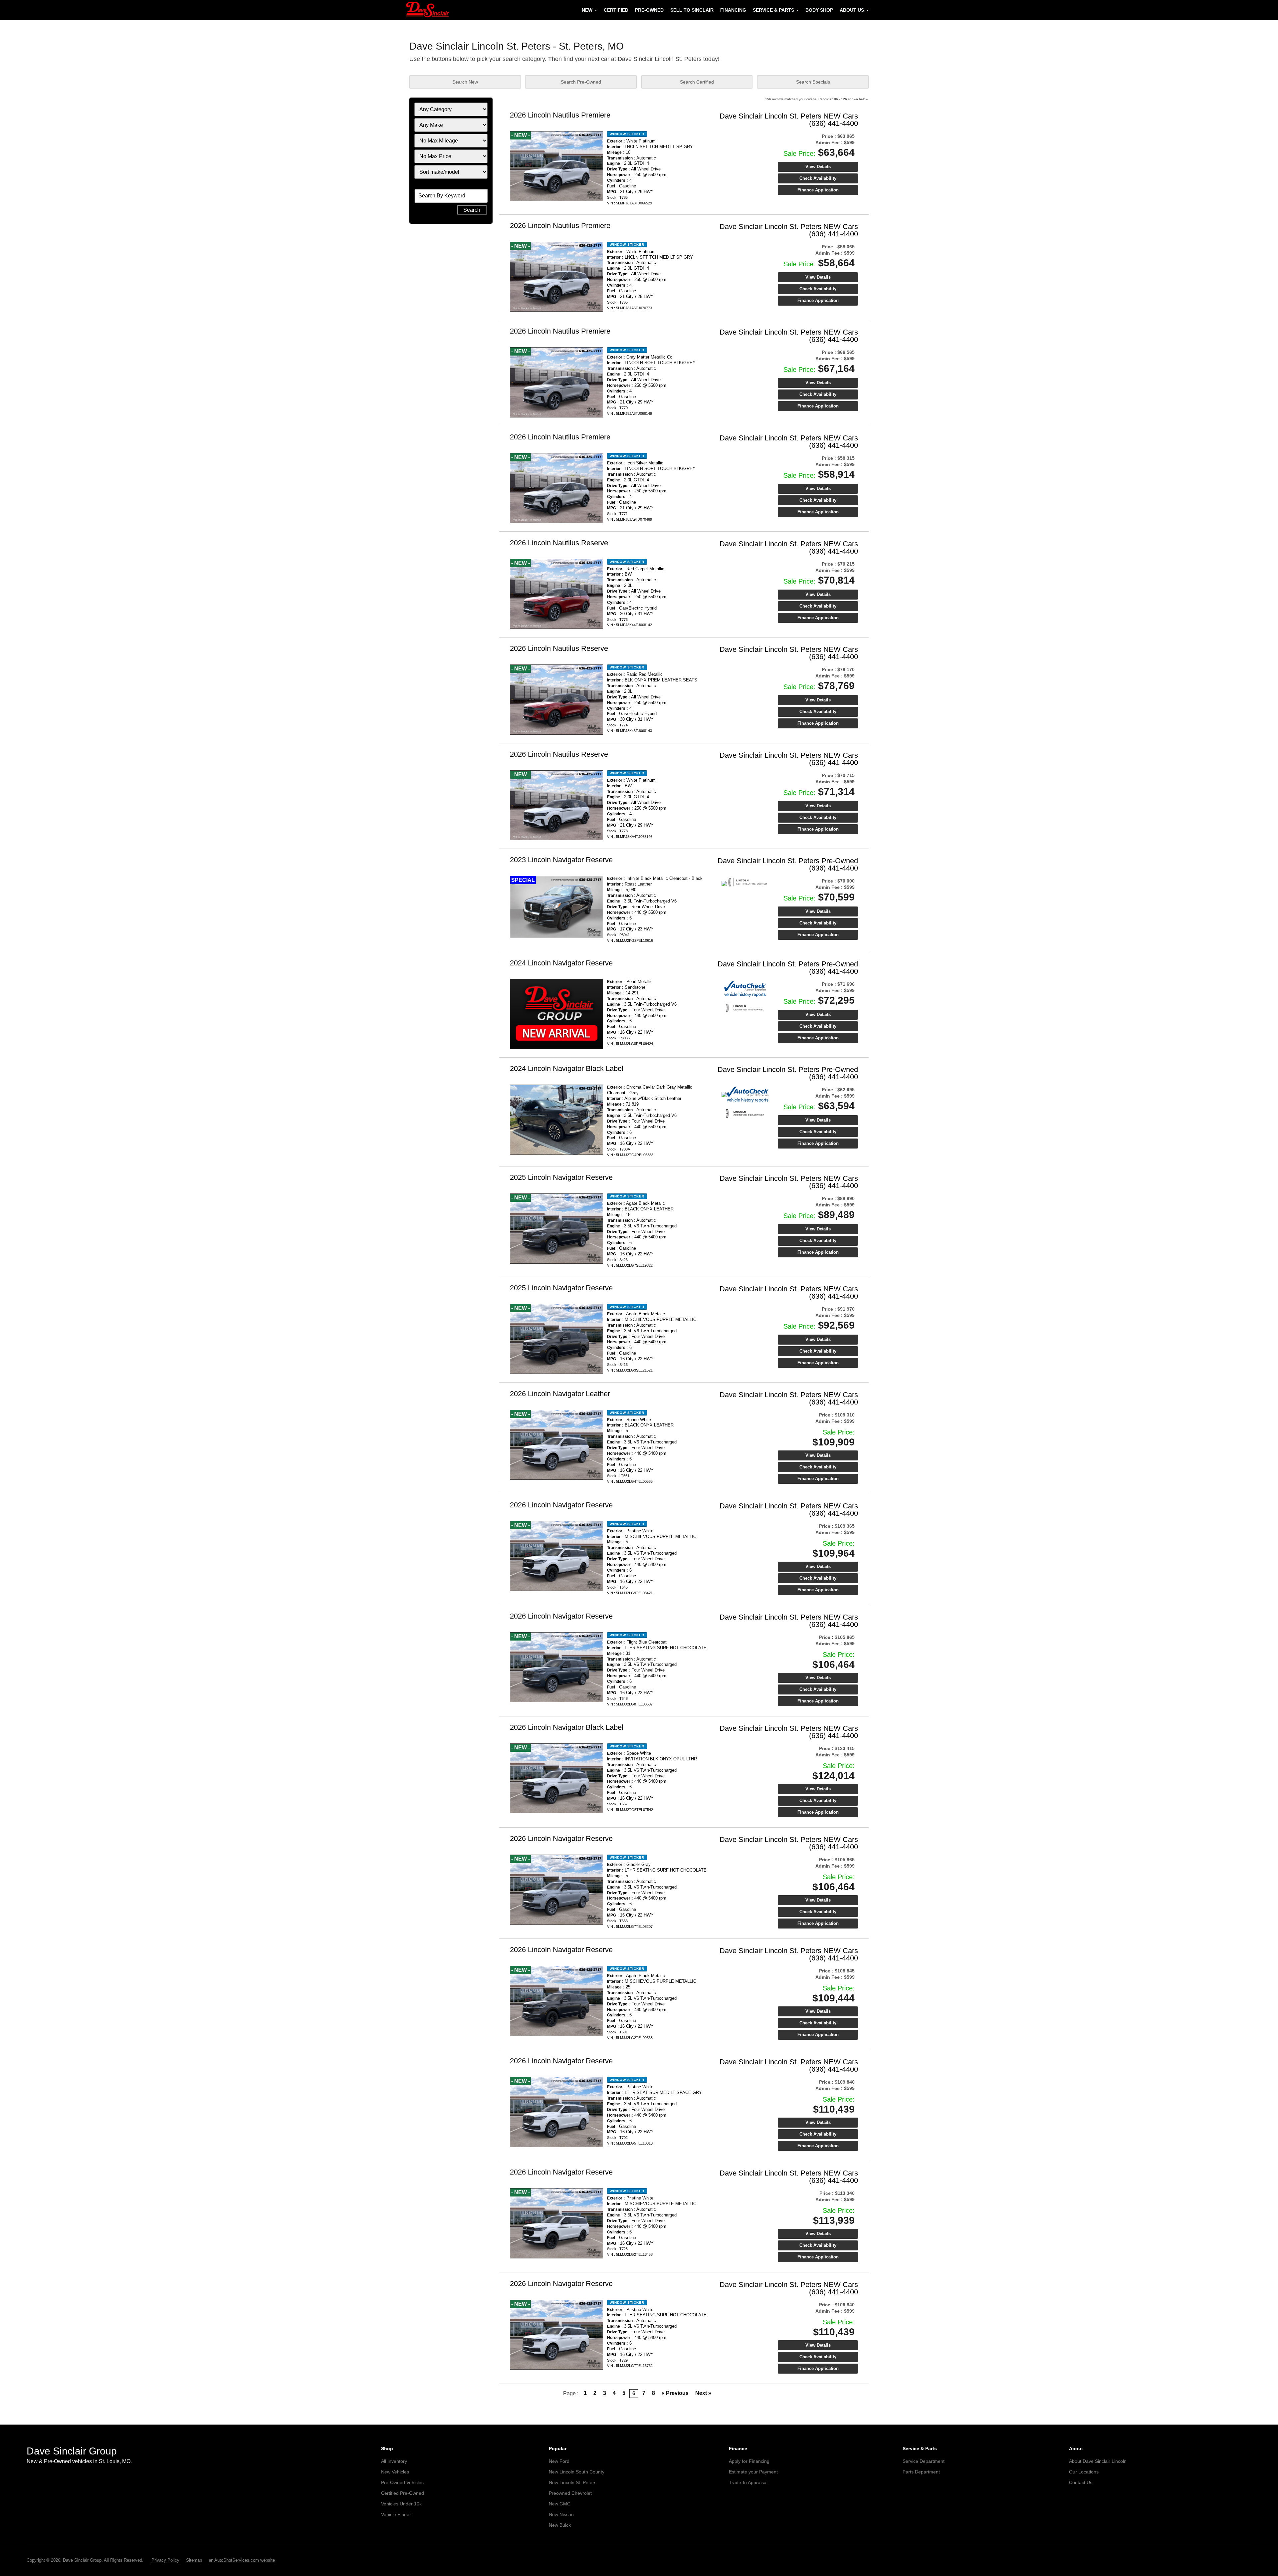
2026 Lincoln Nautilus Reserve (559, 543)
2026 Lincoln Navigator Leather (560, 1394)
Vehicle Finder (396, 2514)
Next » (703, 2393)
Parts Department (921, 2472)
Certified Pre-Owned (403, 2493)
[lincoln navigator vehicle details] (556, 907)
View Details (818, 167)
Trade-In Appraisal (748, 2482)
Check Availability (818, 178)
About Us (852, 10)
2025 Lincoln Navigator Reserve (561, 1177)
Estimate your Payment (753, 2472)
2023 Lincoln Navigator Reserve (561, 860)
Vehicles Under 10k (401, 2504)
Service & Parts (773, 10)
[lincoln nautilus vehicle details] (556, 166)
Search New (465, 82)
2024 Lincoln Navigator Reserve (561, 963)
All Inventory (394, 2461)
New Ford (559, 2461)
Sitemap (194, 2560)
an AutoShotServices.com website (242, 2560)
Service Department (924, 2461)
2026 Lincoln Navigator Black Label (567, 1727)
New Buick (560, 2525)
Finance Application (818, 190)
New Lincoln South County (577, 2472)
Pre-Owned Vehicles (402, 2482)
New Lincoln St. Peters (573, 2482)
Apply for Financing (749, 2461)
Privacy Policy (165, 2560)
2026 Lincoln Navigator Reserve (561, 1505)
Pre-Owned (649, 10)
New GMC (560, 2504)
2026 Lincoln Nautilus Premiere (560, 115)
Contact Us (1081, 2482)
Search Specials (813, 82)
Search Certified (697, 82)
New (587, 10)
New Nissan (561, 2514)
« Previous (675, 2393)
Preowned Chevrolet (570, 2493)
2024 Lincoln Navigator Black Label (567, 1068)
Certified (616, 10)
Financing (733, 10)
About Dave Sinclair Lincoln (1098, 2461)
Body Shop (819, 10)
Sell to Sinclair (692, 10)
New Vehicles (395, 2472)
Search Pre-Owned (581, 82)
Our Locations (1084, 2472)
